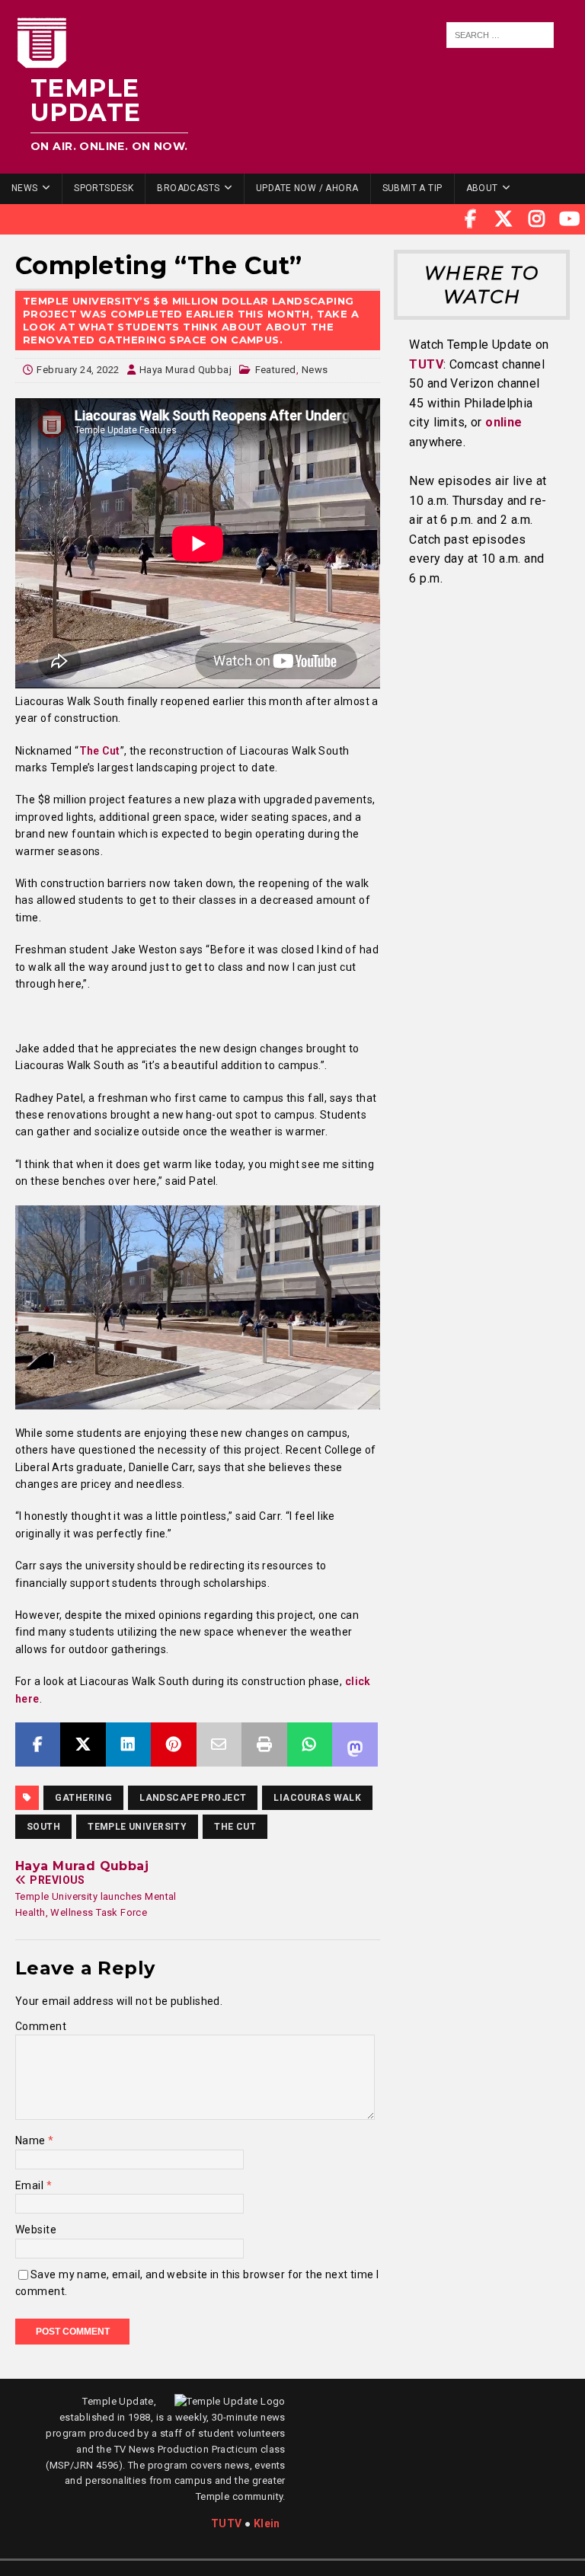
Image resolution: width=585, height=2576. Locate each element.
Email (31, 2185)
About (482, 188)
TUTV (426, 364)
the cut (235, 1827)
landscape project (193, 1798)
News (25, 188)
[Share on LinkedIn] (128, 1744)
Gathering (83, 1798)
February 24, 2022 (78, 370)
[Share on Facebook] (38, 1744)
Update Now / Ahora (307, 188)
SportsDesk (104, 188)
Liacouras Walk (317, 1798)
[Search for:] (500, 35)
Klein (267, 2523)
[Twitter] (503, 219)
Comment (41, 2026)
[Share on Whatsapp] (310, 1744)
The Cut (100, 751)
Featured (276, 370)
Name (32, 2140)
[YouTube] (570, 219)
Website (36, 2230)
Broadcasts (188, 188)
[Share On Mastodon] (355, 1744)
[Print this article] (264, 1744)
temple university (137, 1827)
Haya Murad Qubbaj (185, 370)
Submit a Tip (412, 188)
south (43, 1827)
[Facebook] (471, 219)
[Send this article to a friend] (219, 1744)
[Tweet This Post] (83, 1744)
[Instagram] (537, 219)
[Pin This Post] (173, 1744)
